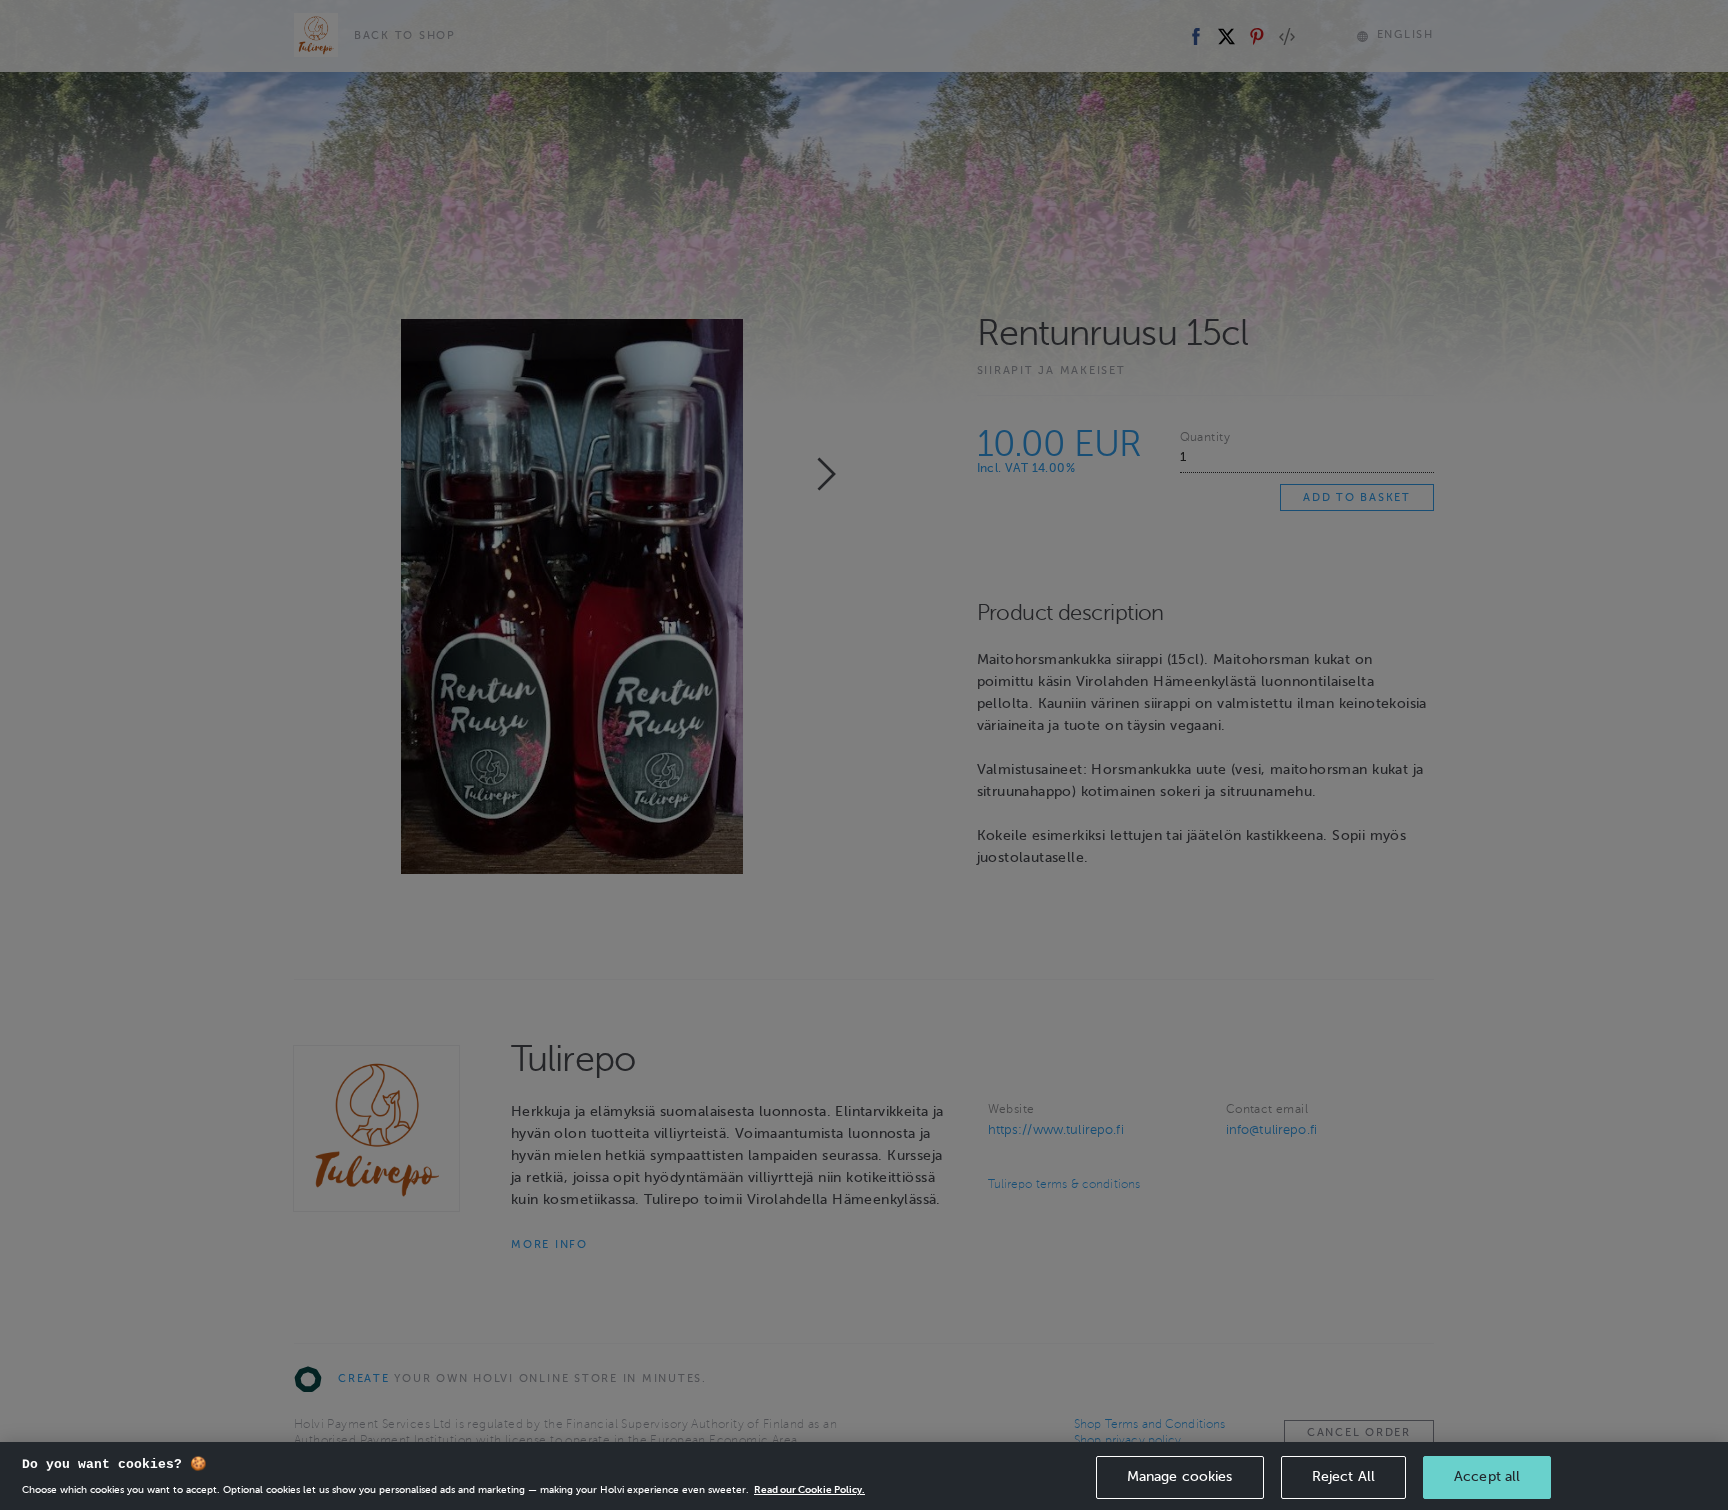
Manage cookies (1180, 1476)
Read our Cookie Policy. (809, 1489)
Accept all (1487, 1476)
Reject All (1343, 1476)
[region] (864, 1476)
